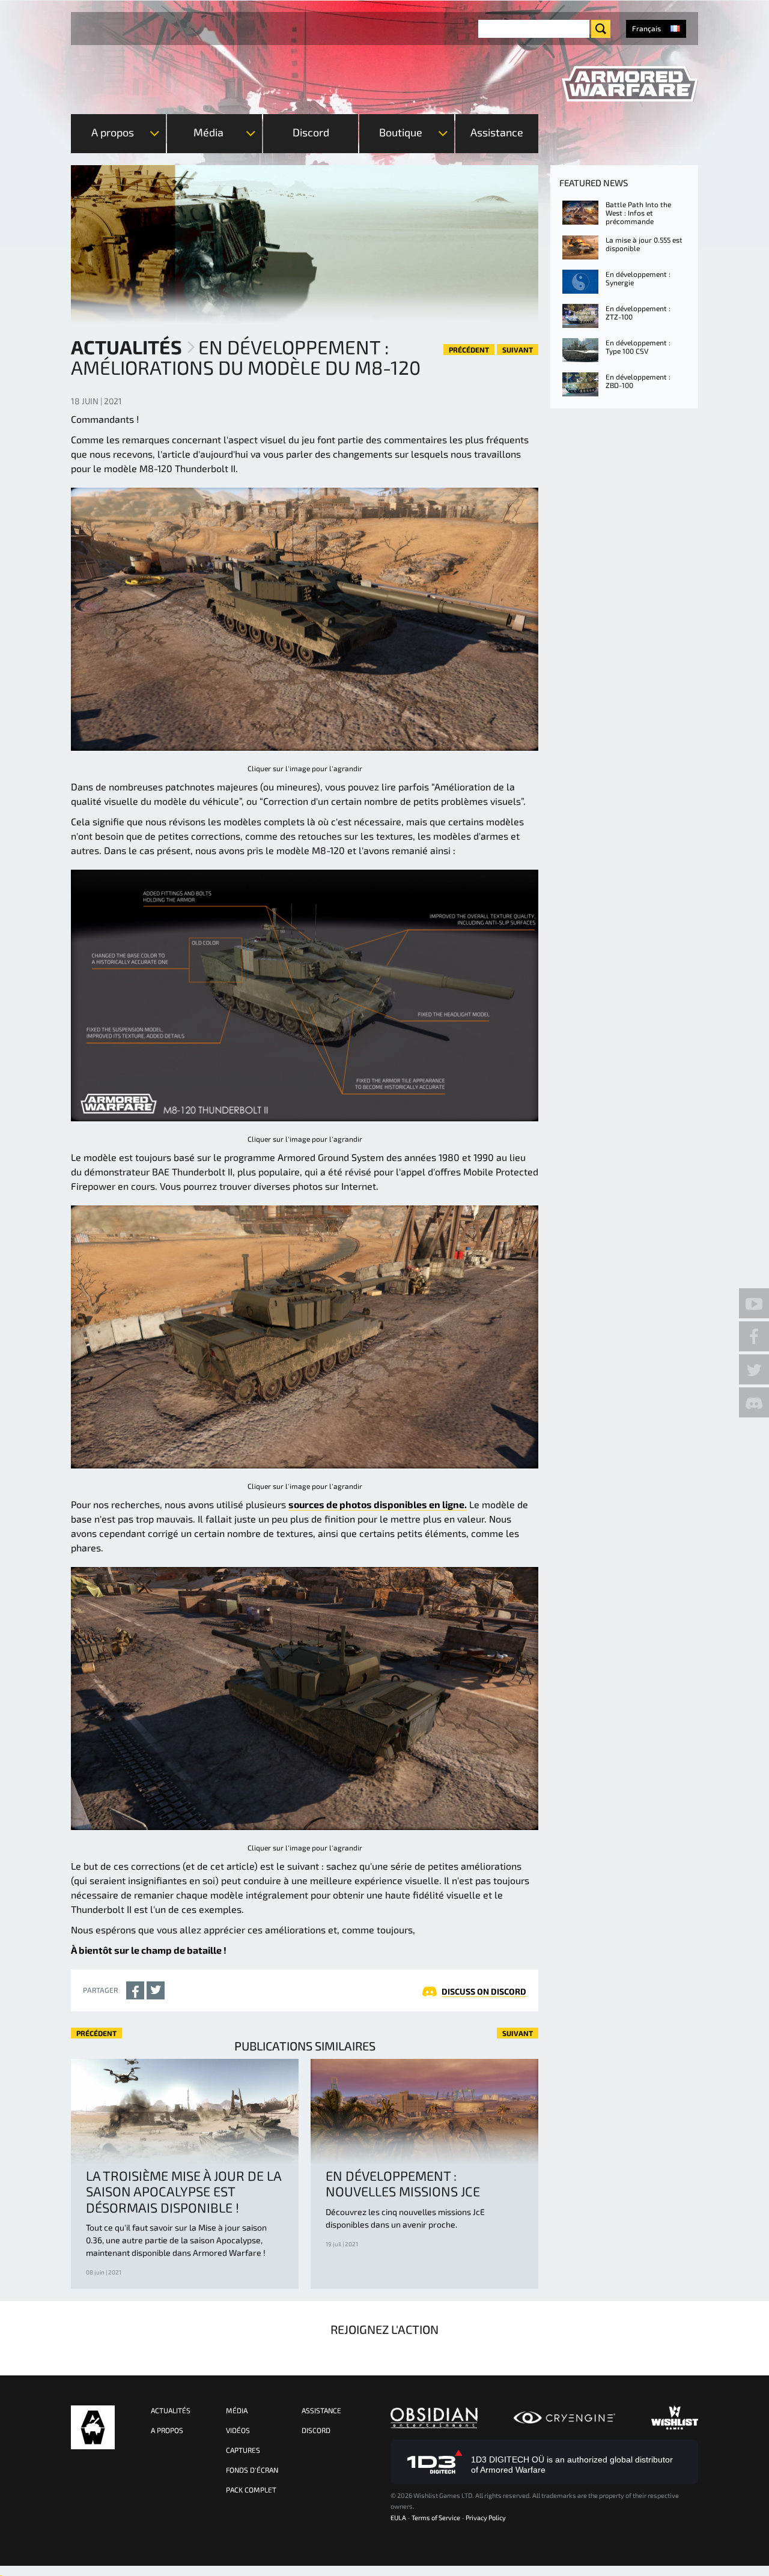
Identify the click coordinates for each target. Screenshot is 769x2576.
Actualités (126, 347)
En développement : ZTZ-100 (638, 312)
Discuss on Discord (484, 1991)
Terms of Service (436, 2517)
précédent (469, 350)
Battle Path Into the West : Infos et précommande (638, 213)
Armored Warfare (93, 2427)
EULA (398, 2517)
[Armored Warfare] (630, 84)
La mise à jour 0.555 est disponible (644, 244)
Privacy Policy (486, 2517)
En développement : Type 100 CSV (638, 347)
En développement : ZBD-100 (638, 381)
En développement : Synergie (638, 278)
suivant (518, 350)
